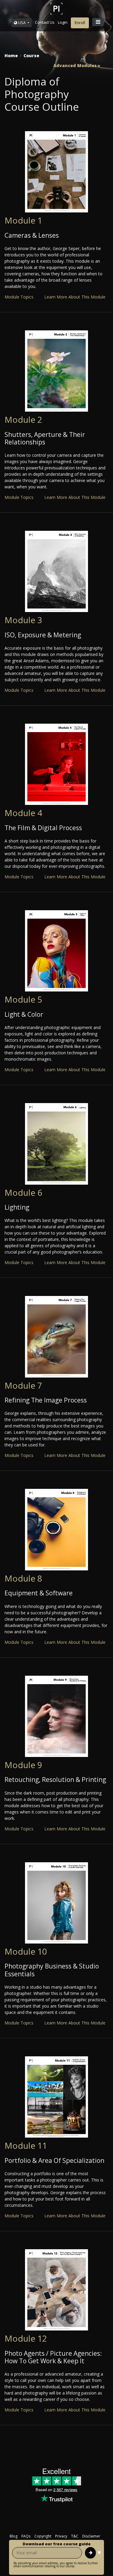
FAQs (26, 2536)
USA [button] (22, 23)
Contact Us (45, 22)
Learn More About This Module (75, 297)
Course (31, 56)
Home (11, 56)
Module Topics (19, 297)
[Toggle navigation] (98, 22)
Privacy (61, 2536)
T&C (75, 2536)
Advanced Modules (75, 66)
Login (63, 22)
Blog (14, 2536)
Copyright (43, 2536)
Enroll (80, 23)
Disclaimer (91, 2536)
